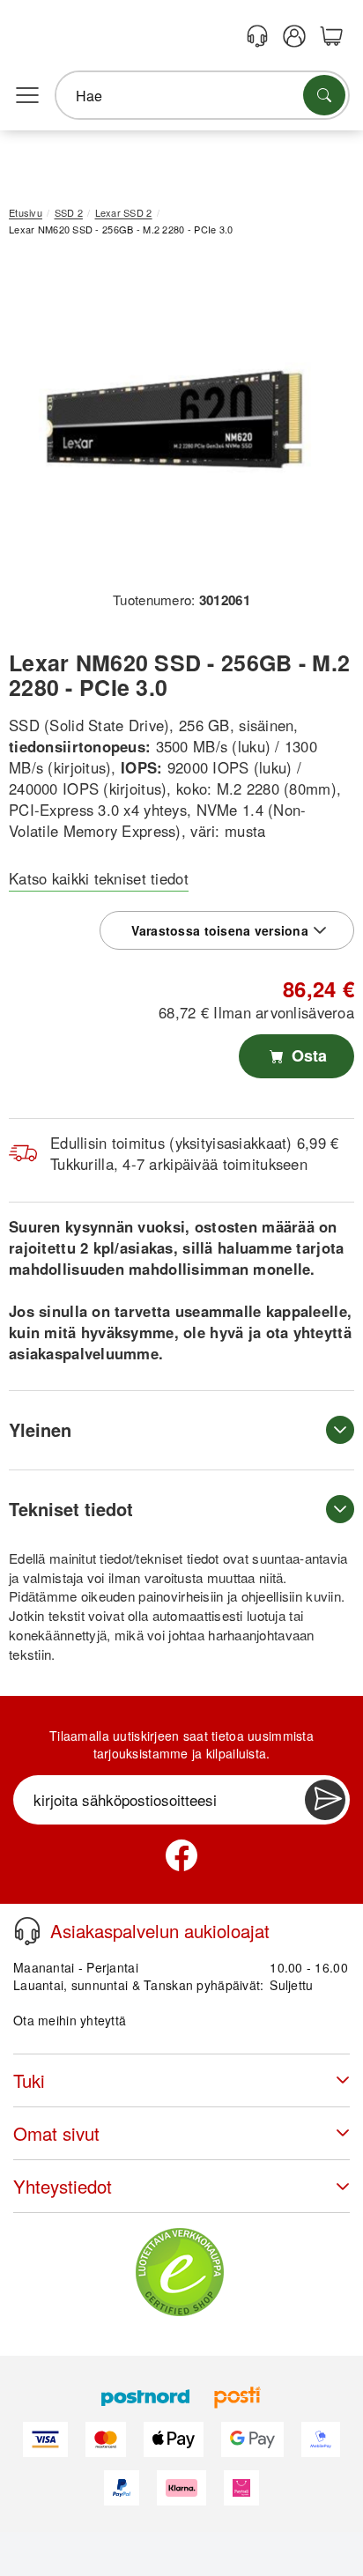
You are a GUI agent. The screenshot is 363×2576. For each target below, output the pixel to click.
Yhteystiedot (63, 2186)
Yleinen (40, 1429)
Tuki (29, 2080)
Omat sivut (56, 2133)
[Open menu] (27, 96)
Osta (307, 1055)
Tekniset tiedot (71, 1509)
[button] (175, 420)
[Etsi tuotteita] (324, 95)
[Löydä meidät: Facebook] (181, 1855)
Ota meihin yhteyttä (70, 2020)
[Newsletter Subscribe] (325, 1800)
